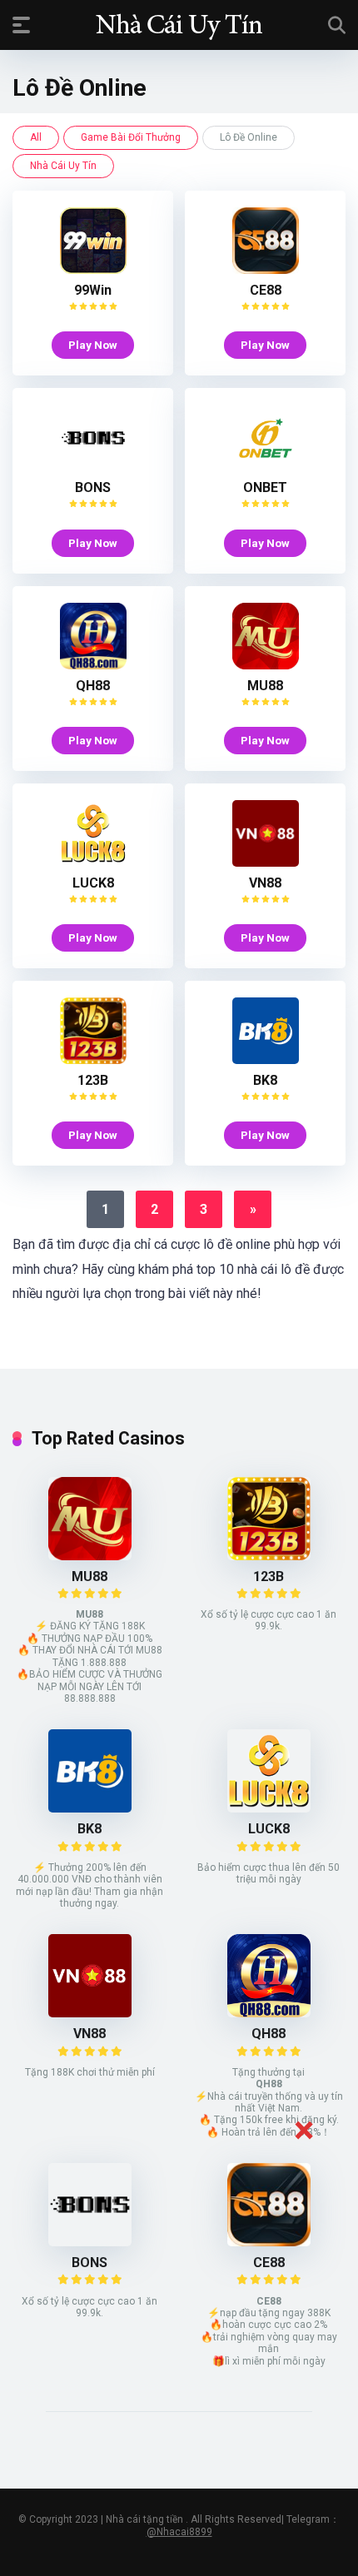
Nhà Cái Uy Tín (63, 166)
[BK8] (266, 1059)
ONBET (265, 487)
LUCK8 (93, 883)
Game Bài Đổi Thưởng (131, 137)
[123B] (93, 1059)
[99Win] (93, 269)
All (36, 137)
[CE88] (266, 269)
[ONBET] (266, 467)
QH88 (93, 686)
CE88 (266, 290)
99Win (93, 290)
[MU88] (266, 665)
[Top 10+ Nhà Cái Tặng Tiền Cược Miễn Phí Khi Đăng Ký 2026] (179, 24)
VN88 (265, 883)
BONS (93, 487)
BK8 (265, 1080)
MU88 (265, 686)
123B (93, 1080)
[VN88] (266, 862)
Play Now (93, 345)
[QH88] (93, 665)
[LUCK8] (93, 862)
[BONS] (93, 467)
